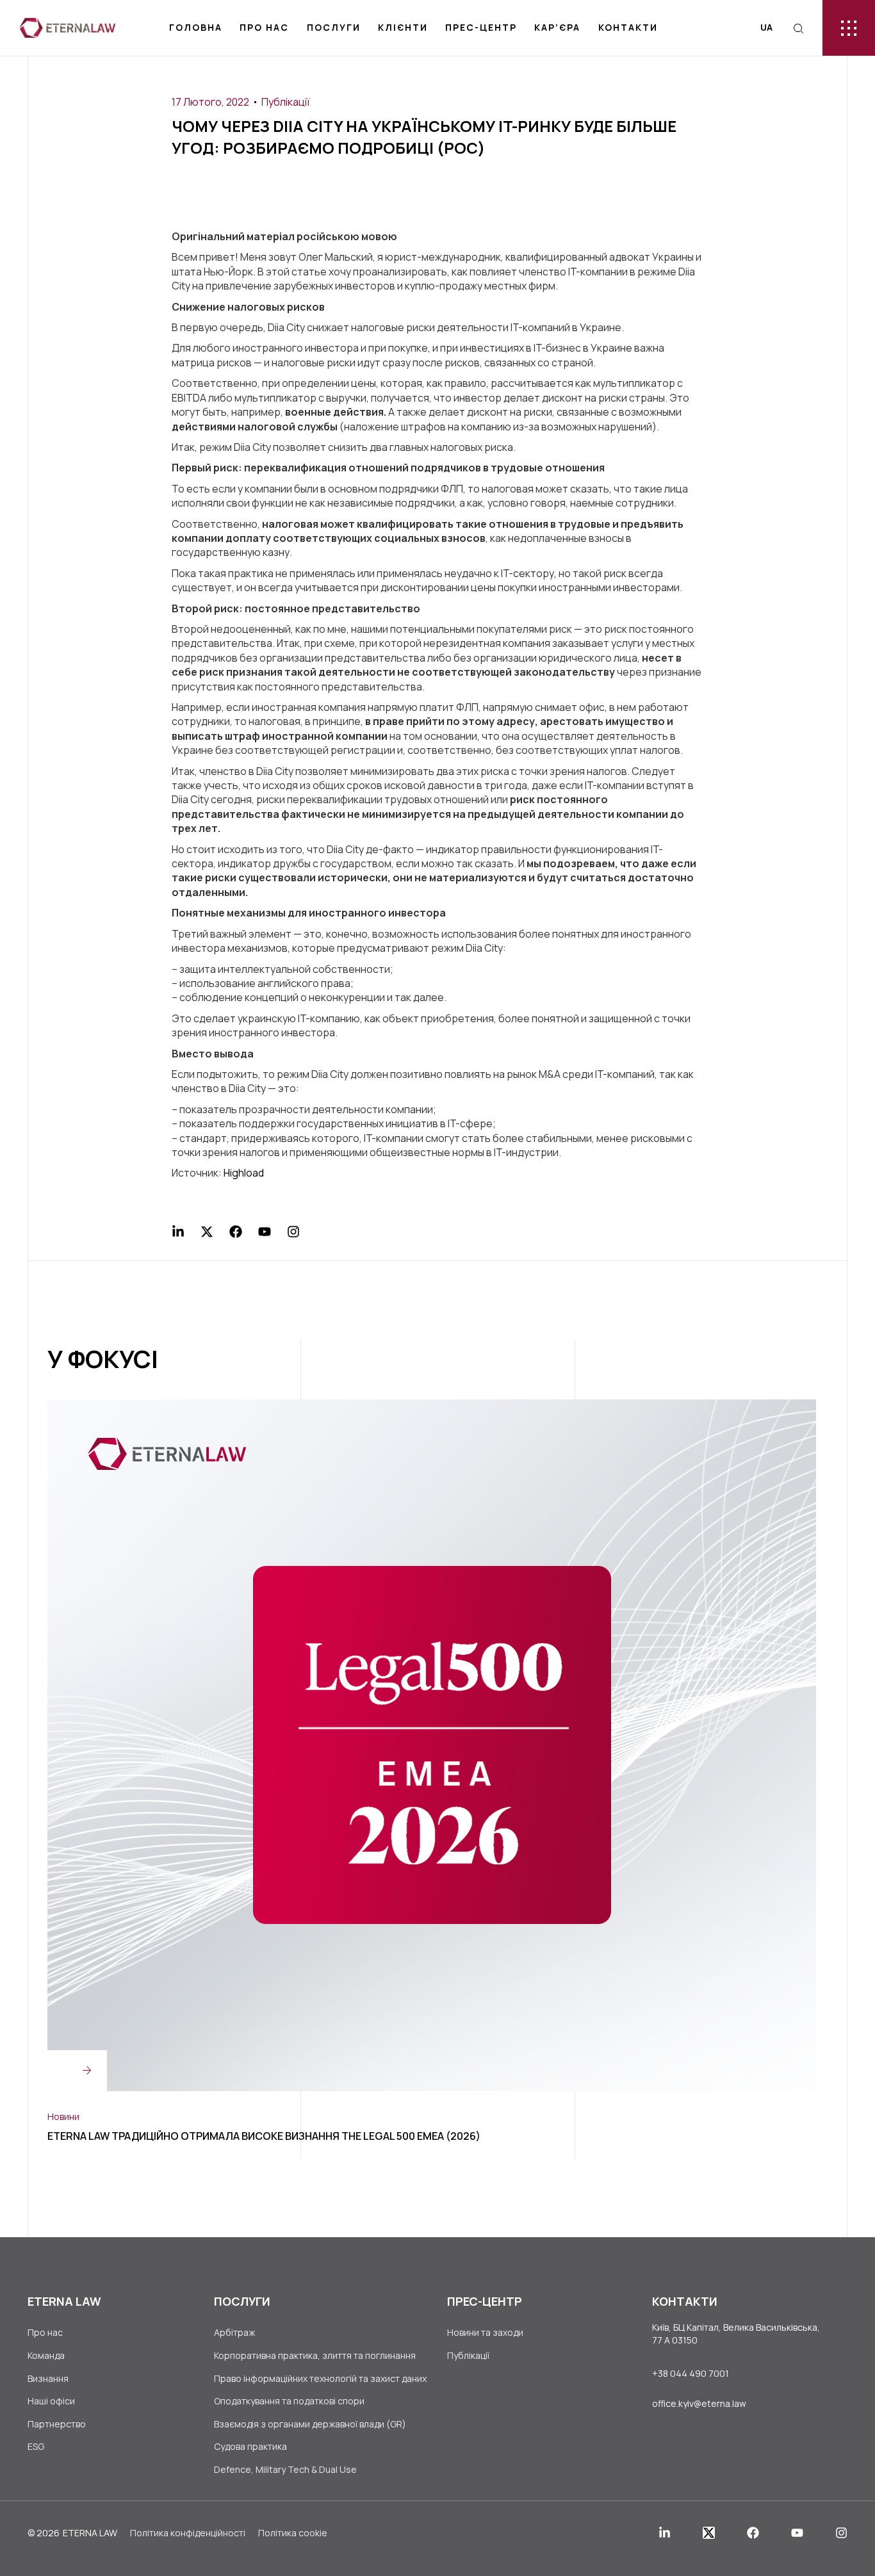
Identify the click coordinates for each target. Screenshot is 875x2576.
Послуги (334, 27)
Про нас (264, 27)
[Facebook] (236, 1232)
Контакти (628, 27)
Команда (46, 2355)
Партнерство (57, 2424)
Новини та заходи (485, 2332)
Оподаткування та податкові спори (289, 2401)
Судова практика (250, 2446)
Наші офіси (51, 2401)
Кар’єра (557, 27)
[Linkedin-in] (178, 1232)
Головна (196, 27)
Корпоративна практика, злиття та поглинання (315, 2355)
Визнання (48, 2378)
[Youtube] (265, 1232)
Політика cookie (293, 2533)
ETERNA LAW (90, 2533)
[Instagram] (293, 1232)
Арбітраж (234, 2332)
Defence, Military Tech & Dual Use (285, 2469)
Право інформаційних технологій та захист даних (320, 2378)
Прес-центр (481, 27)
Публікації (286, 102)
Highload (244, 1173)
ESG (36, 2446)
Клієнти (403, 27)
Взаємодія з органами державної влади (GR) (310, 2424)
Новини (63, 2116)
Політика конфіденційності (188, 2533)
